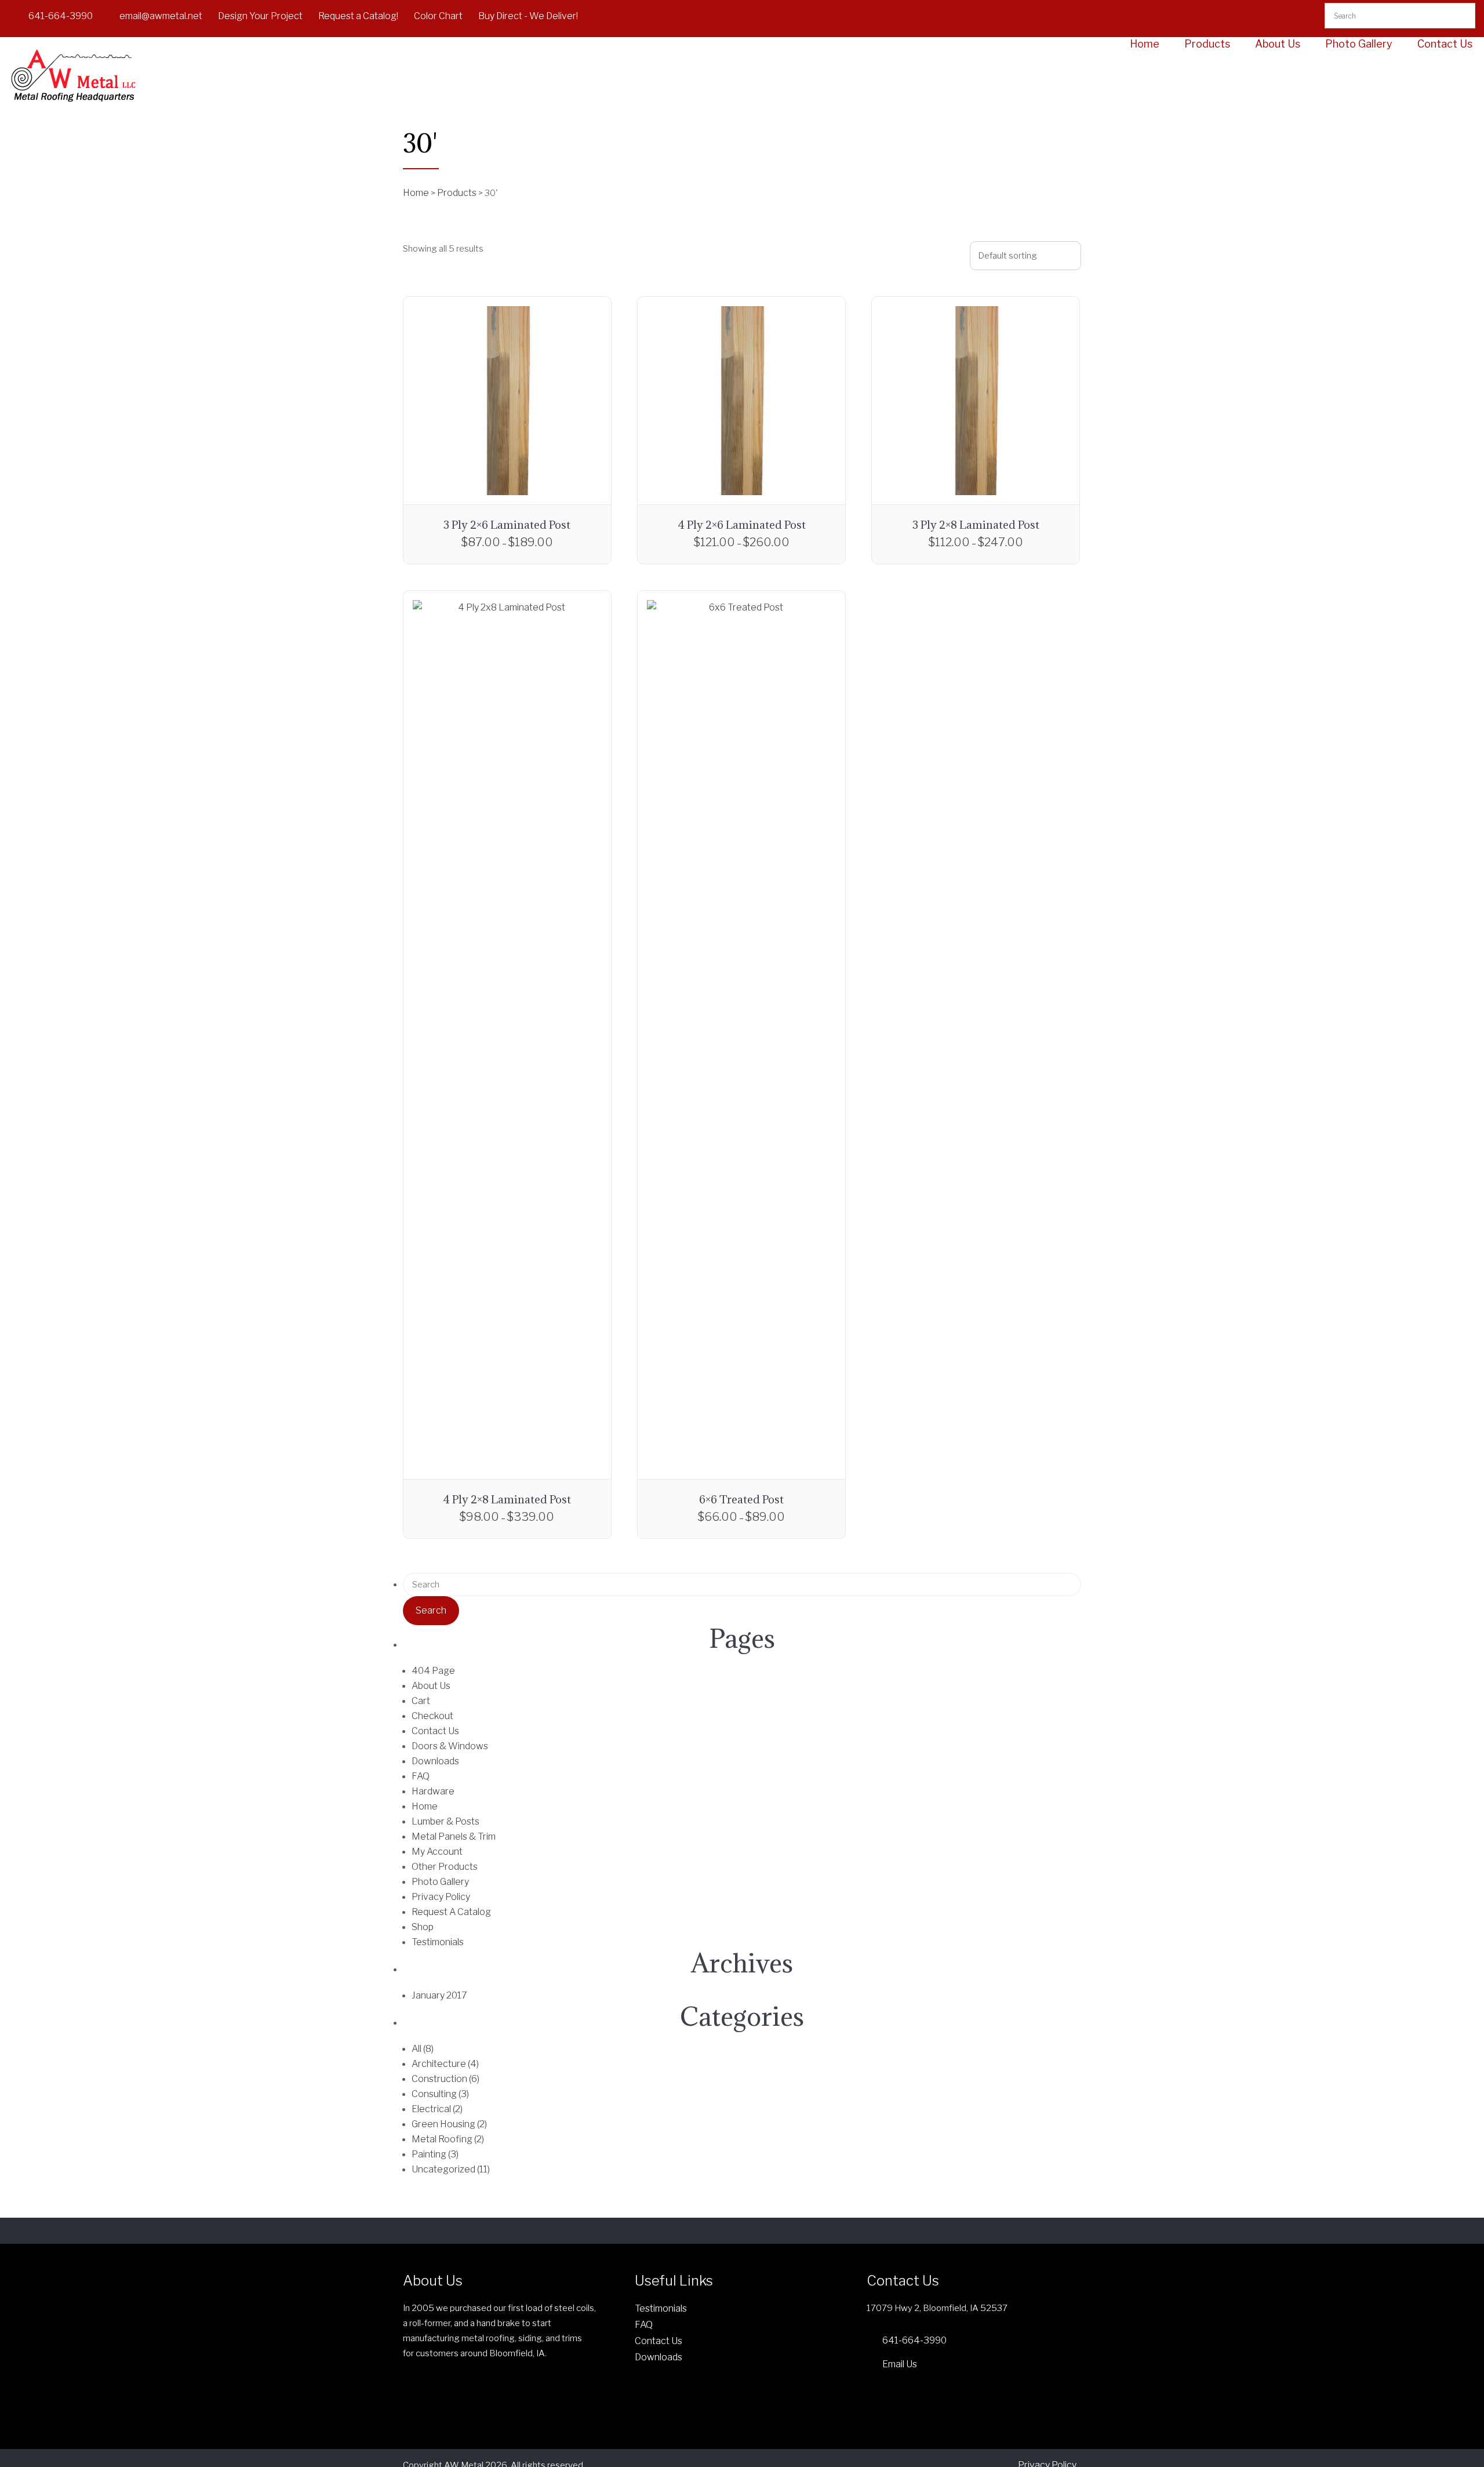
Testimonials (438, 1942)
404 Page (433, 1671)
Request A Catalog (451, 1912)
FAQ (421, 1776)
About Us (1278, 44)
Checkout (432, 1716)
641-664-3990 (61, 16)
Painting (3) (435, 2154)
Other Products (445, 1867)
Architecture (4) (445, 2064)
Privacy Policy (441, 1897)
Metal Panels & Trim (454, 1836)
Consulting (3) (440, 2094)
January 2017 (439, 1995)
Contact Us (1445, 44)
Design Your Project (260, 16)
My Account (437, 1852)
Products (1207, 44)
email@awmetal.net (161, 16)
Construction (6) (445, 2079)
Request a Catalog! (358, 16)
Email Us (900, 2364)
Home (1145, 44)
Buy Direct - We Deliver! (528, 16)
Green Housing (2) (449, 2124)
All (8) (423, 2049)
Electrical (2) (437, 2109)
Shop (423, 1927)
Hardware (433, 1791)
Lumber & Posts (445, 1821)
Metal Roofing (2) (448, 2139)
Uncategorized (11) (451, 2169)
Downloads (435, 1761)
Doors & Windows (450, 1746)
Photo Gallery (1359, 44)
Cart (421, 1701)
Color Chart (438, 16)
